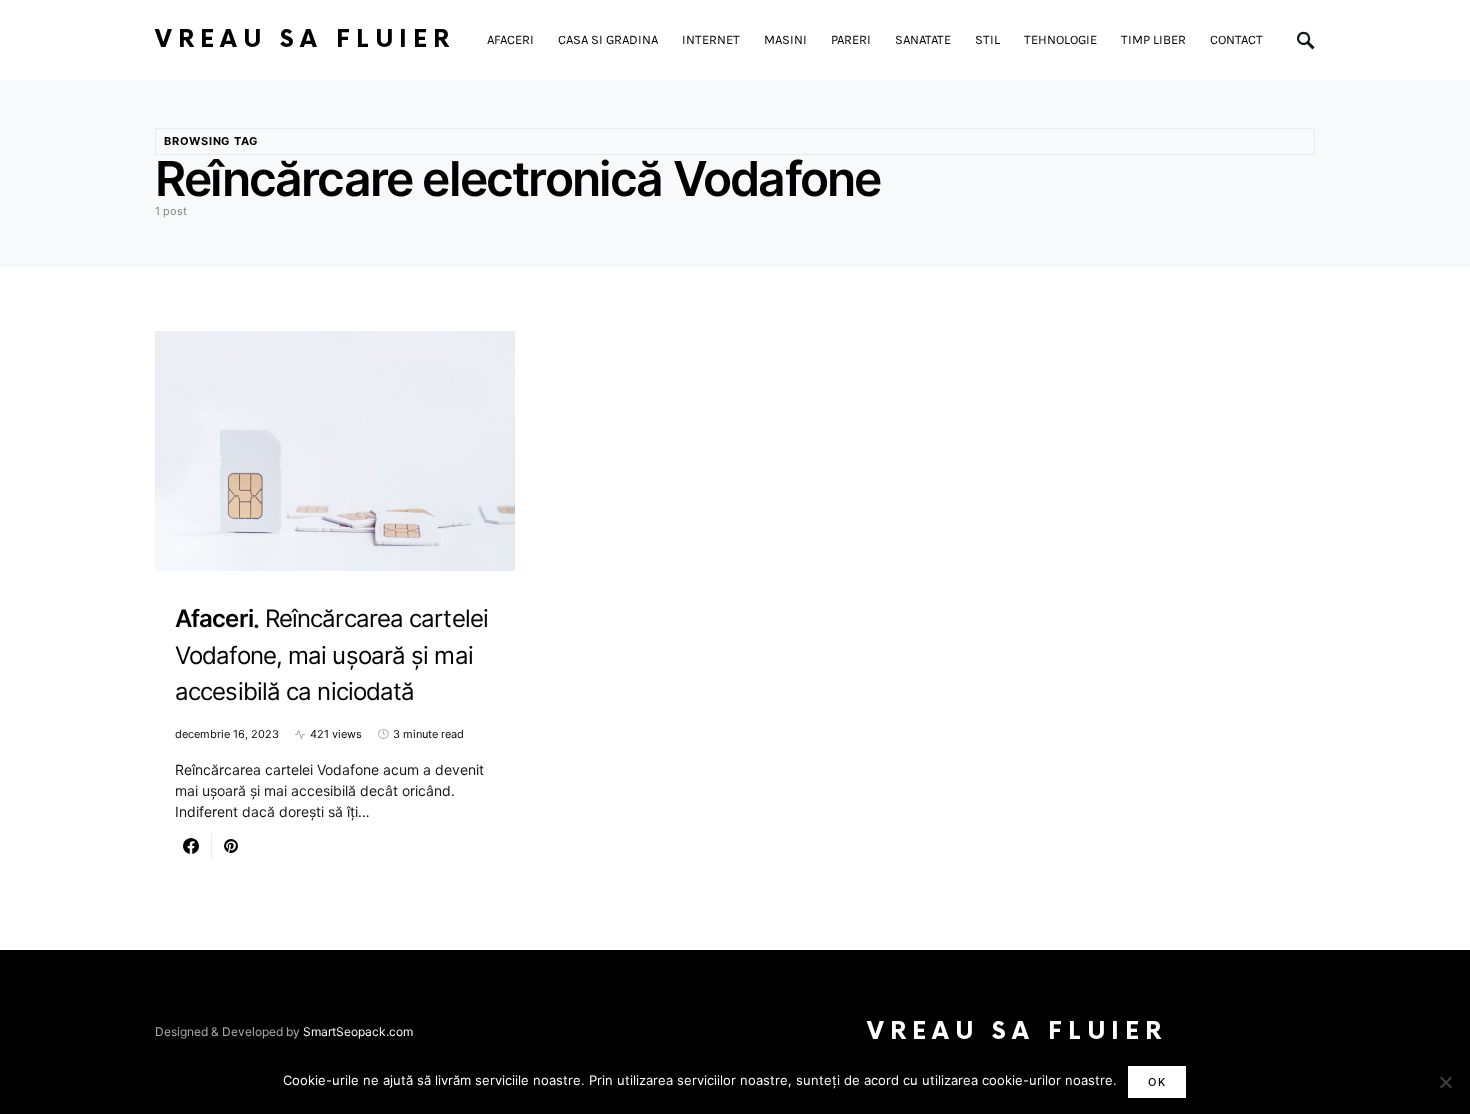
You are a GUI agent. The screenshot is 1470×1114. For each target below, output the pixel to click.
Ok (1157, 1082)
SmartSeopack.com (358, 1031)
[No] (1445, 1082)
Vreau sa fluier (305, 39)
